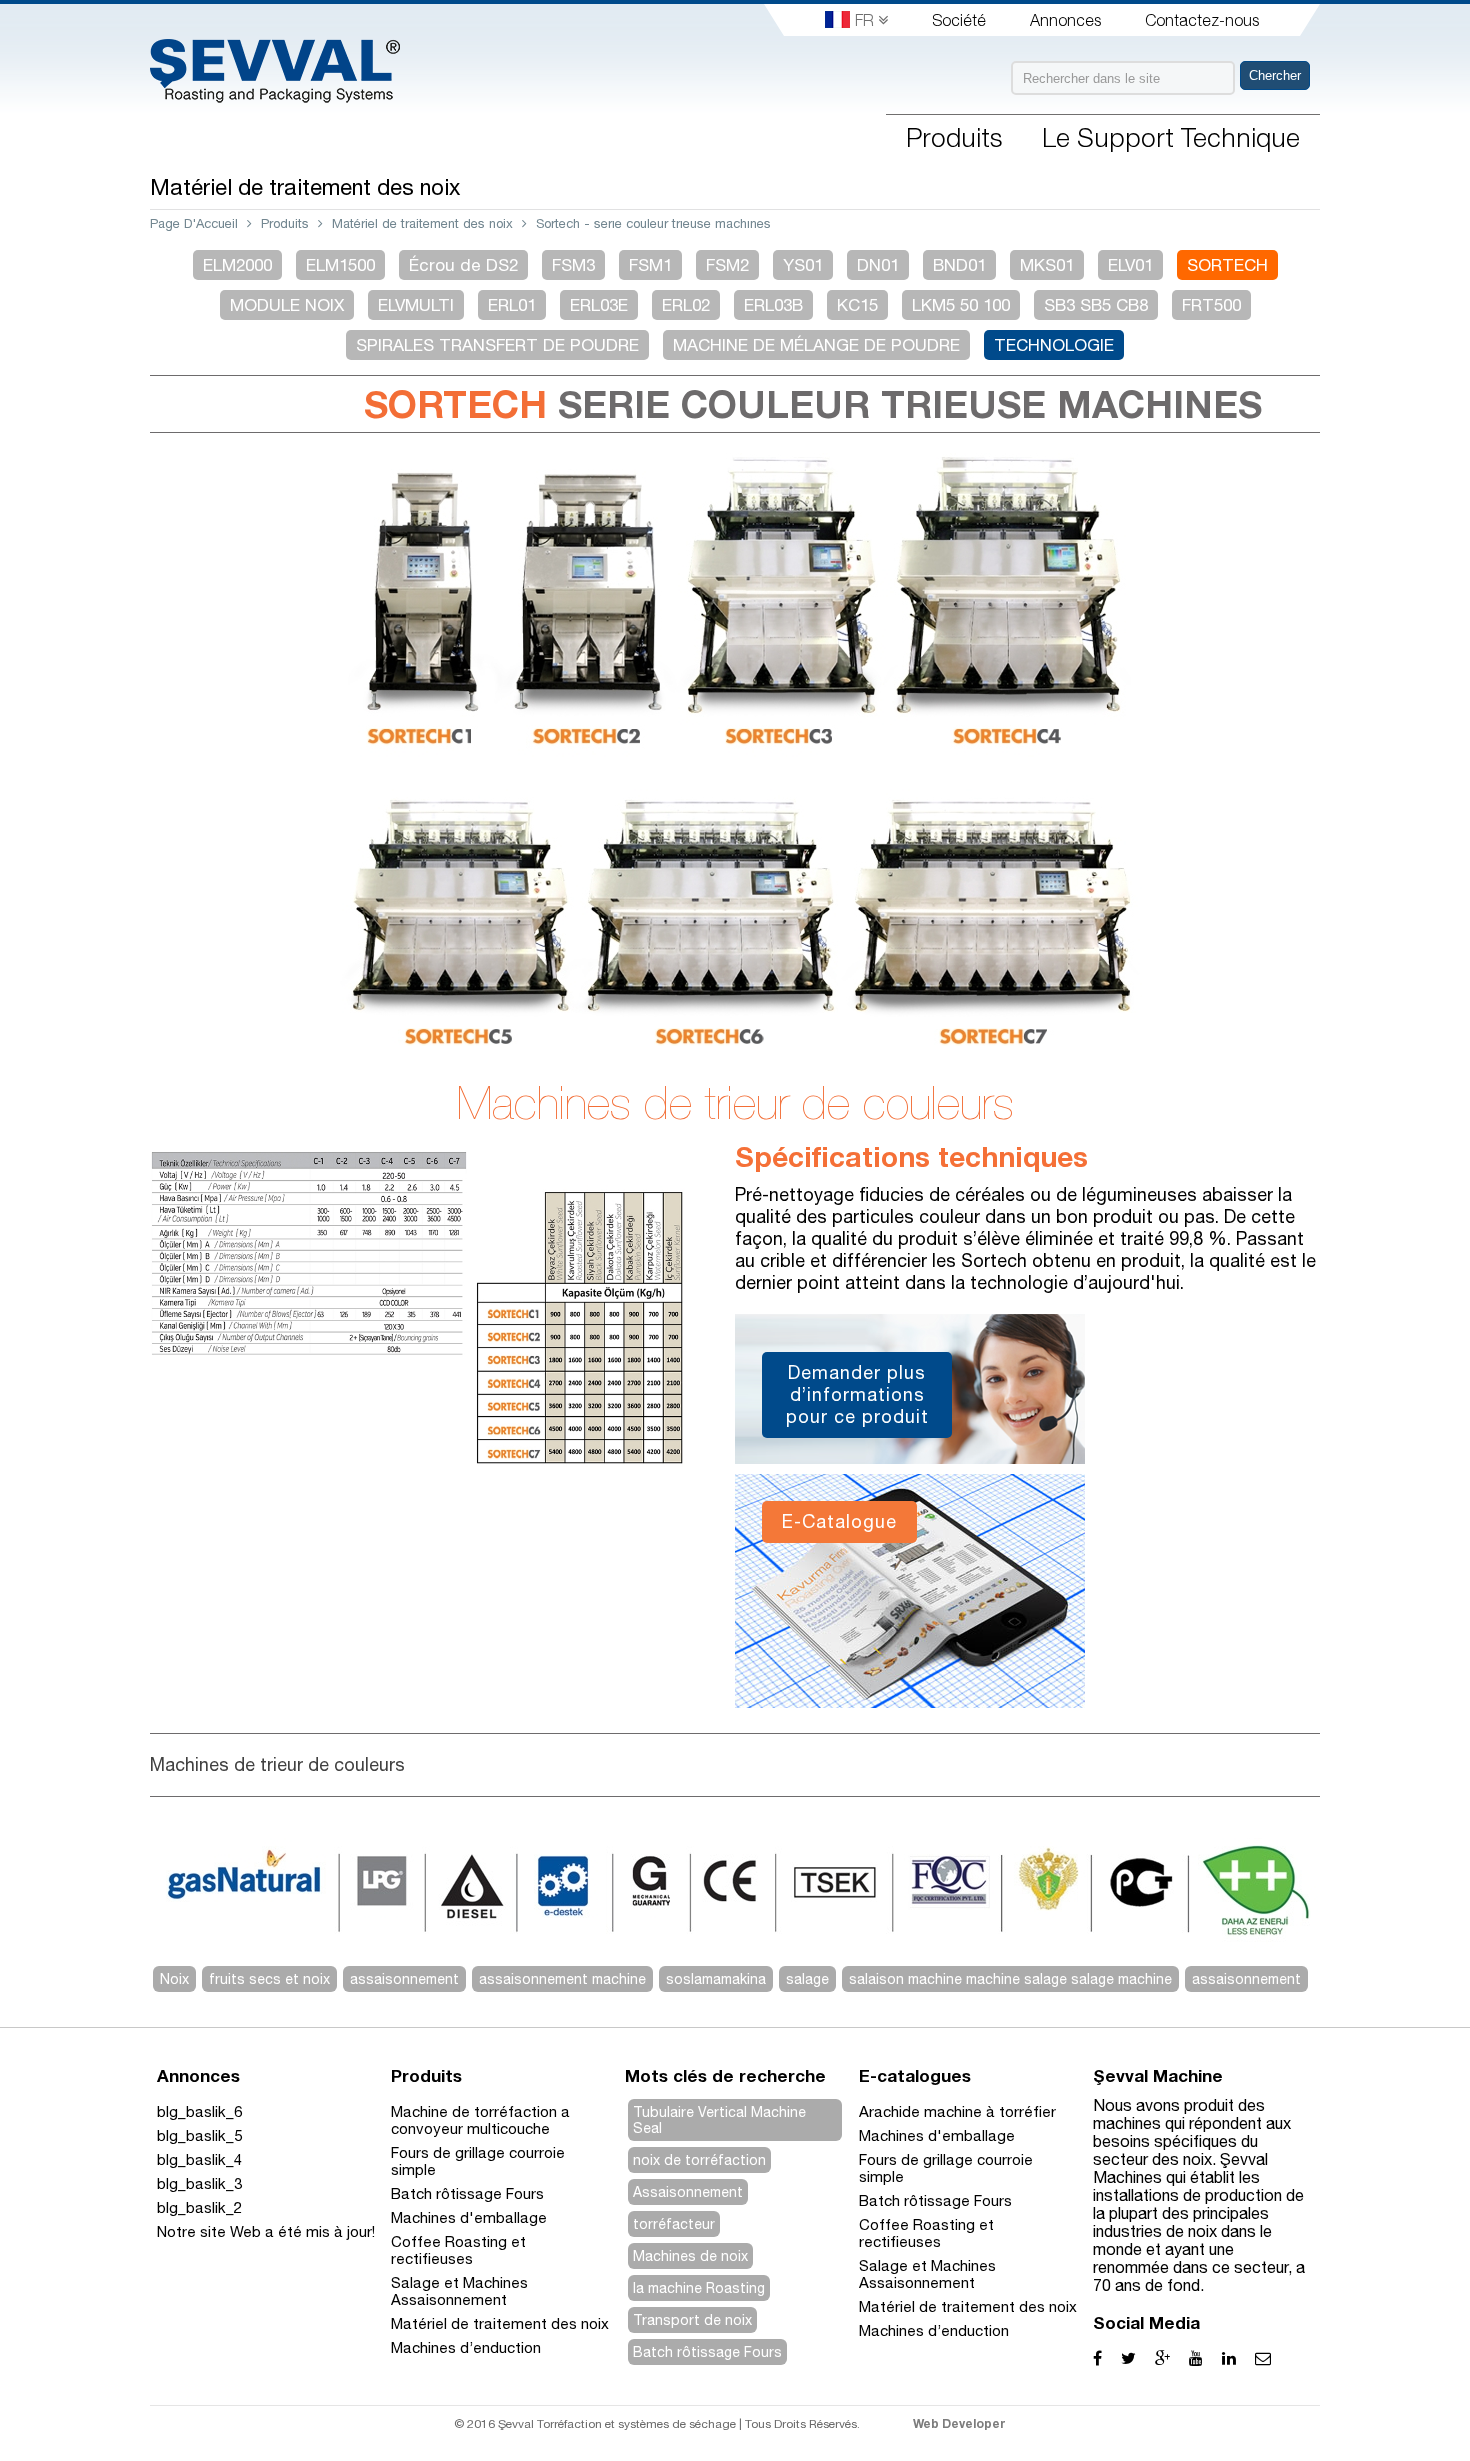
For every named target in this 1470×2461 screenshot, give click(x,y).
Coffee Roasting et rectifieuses (458, 2250)
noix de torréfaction (699, 2160)
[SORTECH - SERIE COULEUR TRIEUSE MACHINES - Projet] (425, 1484)
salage (807, 1979)
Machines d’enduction (466, 2347)
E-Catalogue (839, 1521)
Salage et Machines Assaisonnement (459, 2291)
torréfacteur (674, 2224)
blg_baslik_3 (199, 2183)
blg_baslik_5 (199, 2135)
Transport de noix (692, 2320)
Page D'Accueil (194, 223)
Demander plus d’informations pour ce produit (857, 1394)
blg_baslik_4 (199, 2159)
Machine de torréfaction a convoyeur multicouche (480, 2120)
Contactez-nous (1202, 20)
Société (959, 20)
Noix (174, 1979)
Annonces (1065, 20)
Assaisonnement (688, 2192)
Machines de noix (690, 2256)
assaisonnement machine (562, 1979)
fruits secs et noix (269, 1979)
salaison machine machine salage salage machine (1010, 1979)
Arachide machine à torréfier (957, 2111)
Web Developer (959, 2423)
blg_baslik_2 (199, 2207)
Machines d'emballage (469, 2217)
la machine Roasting (699, 2288)
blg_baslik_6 (199, 2111)
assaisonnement (404, 1979)
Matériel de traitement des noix (422, 223)
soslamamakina (716, 1979)
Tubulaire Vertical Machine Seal (719, 2120)
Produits (285, 223)
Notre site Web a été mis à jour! (266, 2231)
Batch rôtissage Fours (467, 2193)
